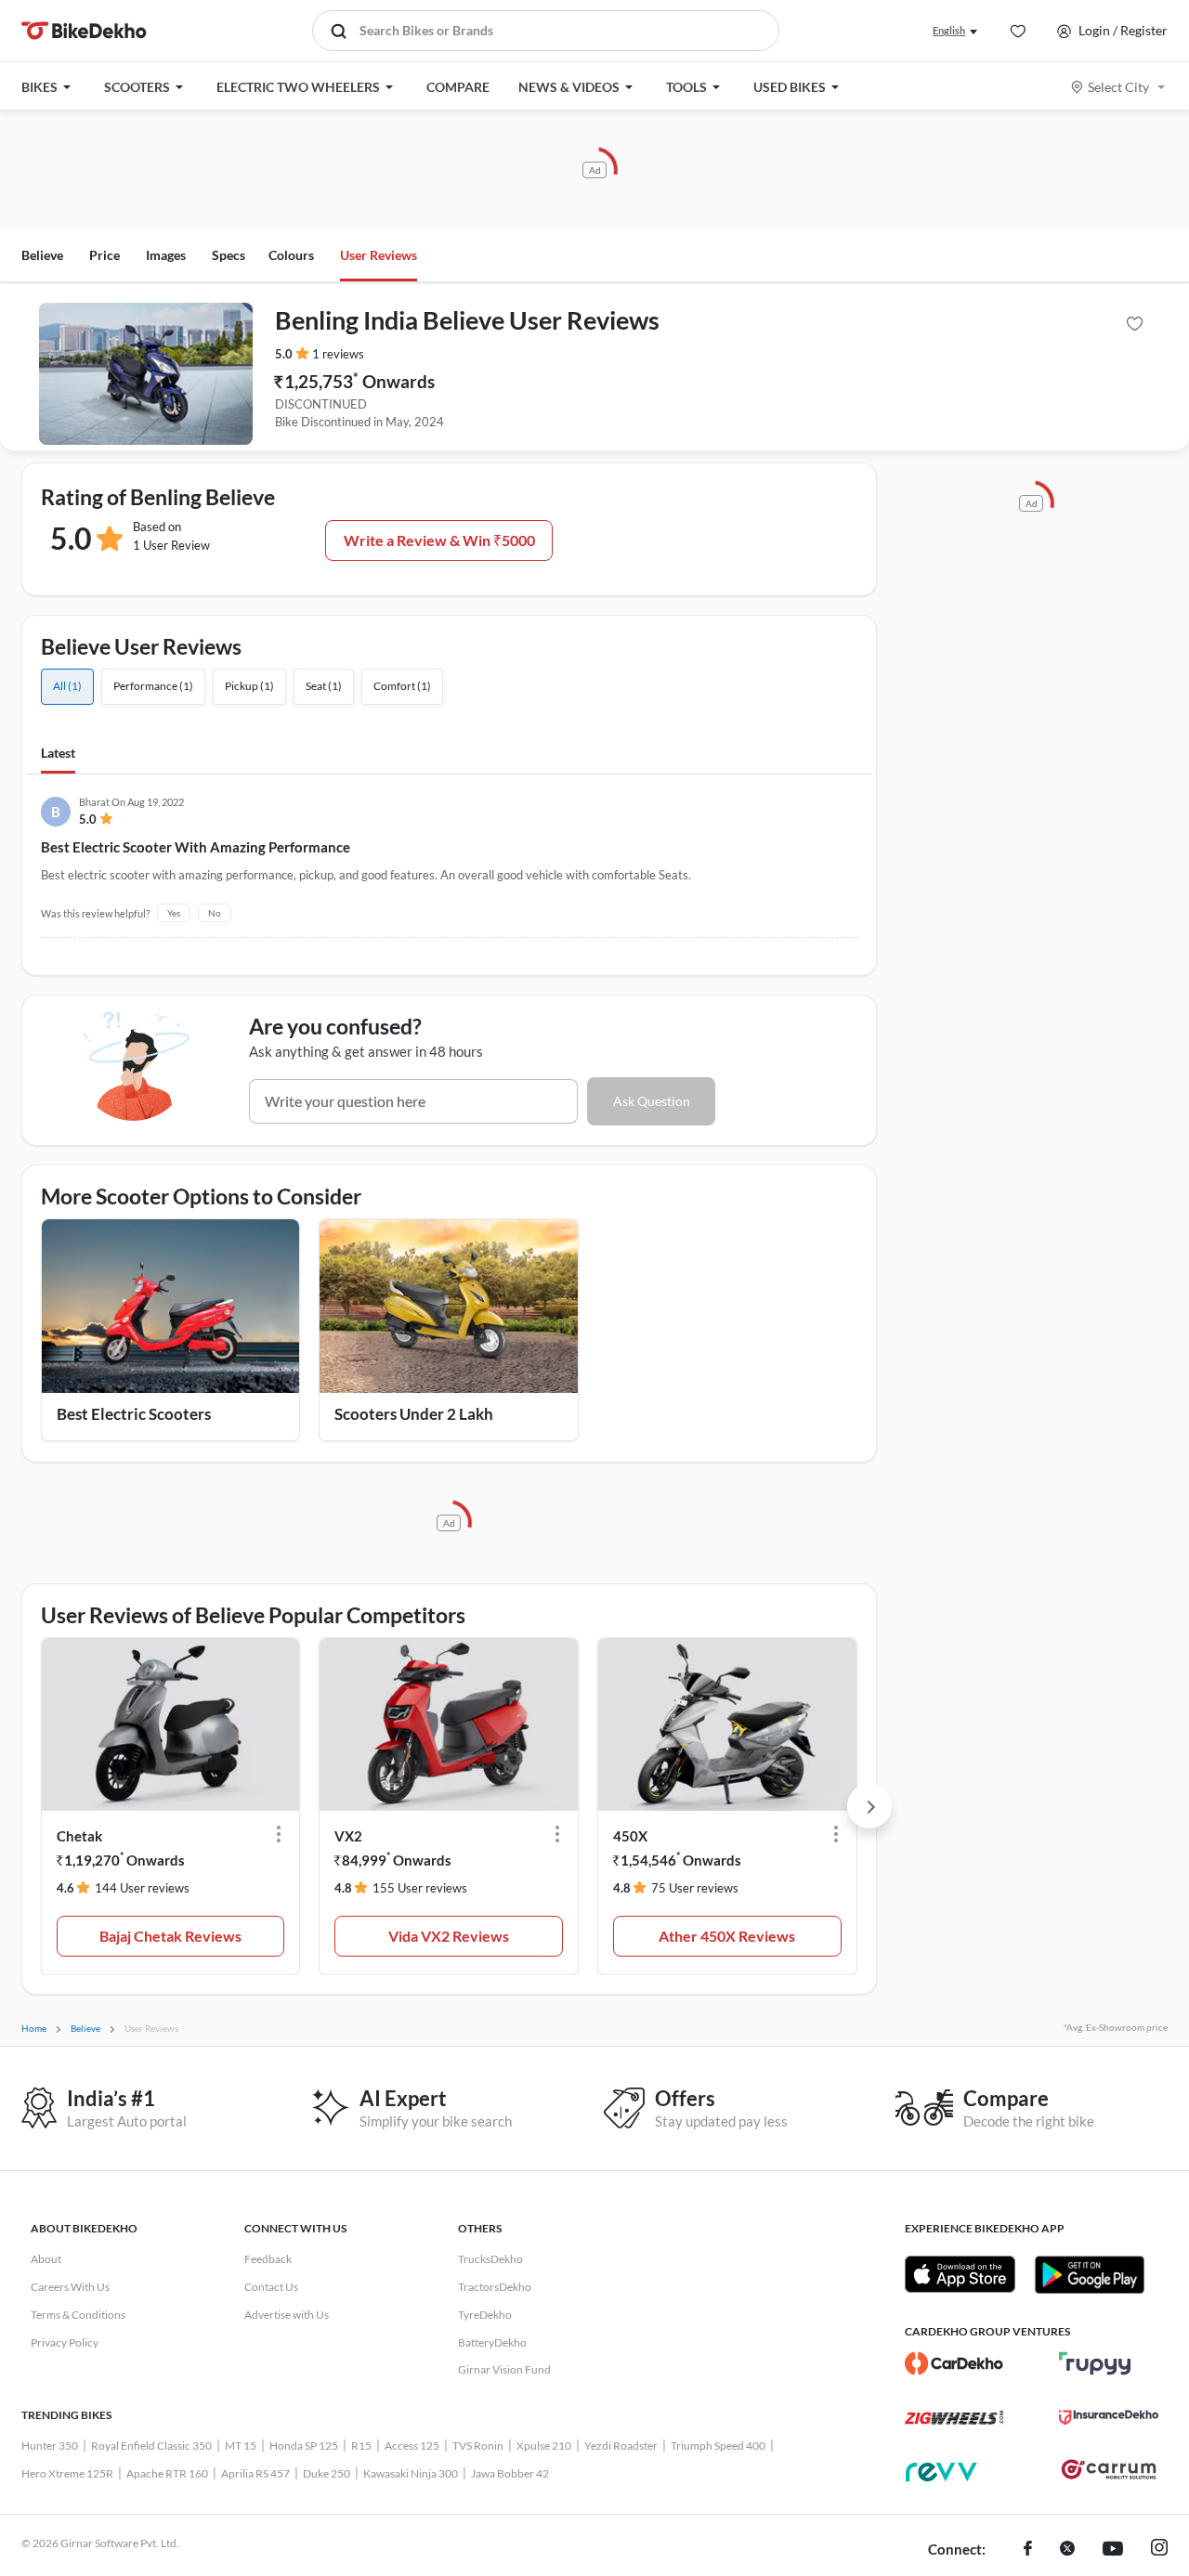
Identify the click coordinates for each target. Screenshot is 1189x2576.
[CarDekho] (954, 2363)
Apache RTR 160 (167, 2473)
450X (630, 1836)
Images (166, 255)
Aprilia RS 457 (255, 2473)
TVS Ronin (478, 2446)
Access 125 (412, 2446)
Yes (174, 913)
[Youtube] (1113, 2550)
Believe (42, 255)
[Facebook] (1028, 2550)
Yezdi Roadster (621, 2446)
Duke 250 (327, 2473)
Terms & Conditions (78, 2315)
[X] (1067, 2550)
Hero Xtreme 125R (67, 2473)
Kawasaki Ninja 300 (411, 2473)
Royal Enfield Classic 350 (151, 2446)
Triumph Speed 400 (718, 2446)
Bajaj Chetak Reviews (170, 1936)
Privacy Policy (65, 2342)
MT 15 (241, 2446)
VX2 (348, 1836)
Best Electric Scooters (134, 1414)
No (215, 913)
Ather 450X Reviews (727, 1936)
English (949, 30)
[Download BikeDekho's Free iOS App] (960, 2274)
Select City (1118, 87)
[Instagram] (1159, 2550)
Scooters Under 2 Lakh (414, 1414)
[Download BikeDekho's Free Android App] (1089, 2274)
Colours (291, 255)
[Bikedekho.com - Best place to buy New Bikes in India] (84, 31)
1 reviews (338, 354)
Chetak (79, 1836)
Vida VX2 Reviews (449, 1936)
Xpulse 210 (544, 2446)
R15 (361, 2446)
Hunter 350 (50, 2446)
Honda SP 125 (304, 2446)
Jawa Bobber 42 (510, 2473)
